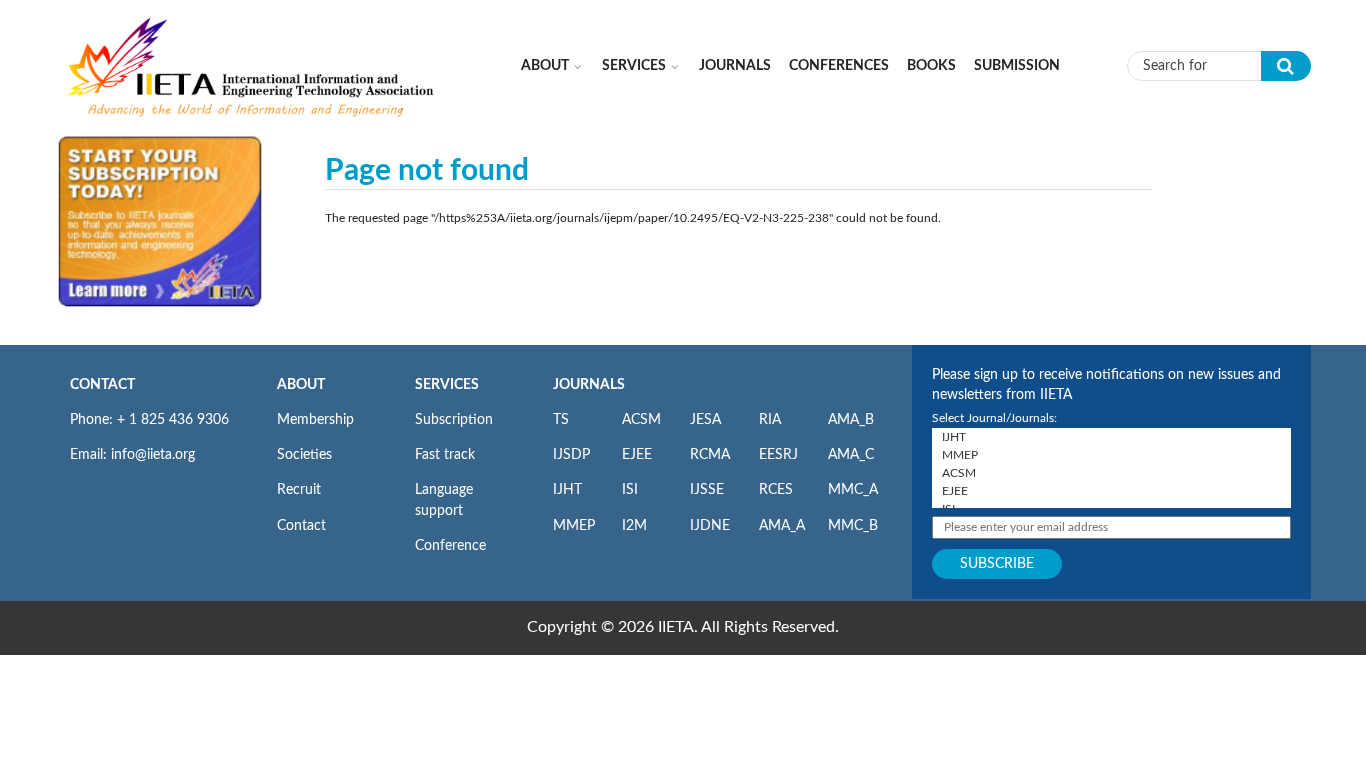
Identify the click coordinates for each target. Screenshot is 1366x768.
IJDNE (710, 526)
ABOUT (301, 385)
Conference (450, 546)
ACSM (641, 420)
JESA (705, 420)
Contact (301, 526)
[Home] (252, 65)
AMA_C (851, 455)
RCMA (710, 455)
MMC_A (853, 490)
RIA (770, 420)
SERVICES (447, 385)
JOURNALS (589, 385)
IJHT (567, 490)
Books (931, 66)
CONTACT (102, 385)
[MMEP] (1111, 455)
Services (634, 66)
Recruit (299, 490)
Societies (304, 455)
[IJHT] (1111, 437)
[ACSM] (1111, 473)
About (545, 66)
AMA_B (851, 420)
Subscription (454, 420)
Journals (735, 66)
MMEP (574, 526)
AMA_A (782, 526)
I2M (634, 526)
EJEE (637, 455)
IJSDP (571, 455)
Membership (315, 420)
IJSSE (707, 490)
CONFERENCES (839, 66)
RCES (776, 490)
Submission (1017, 66)
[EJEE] (1111, 491)
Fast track (445, 455)
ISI (630, 490)
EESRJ (778, 455)
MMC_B (853, 526)
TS (561, 420)
